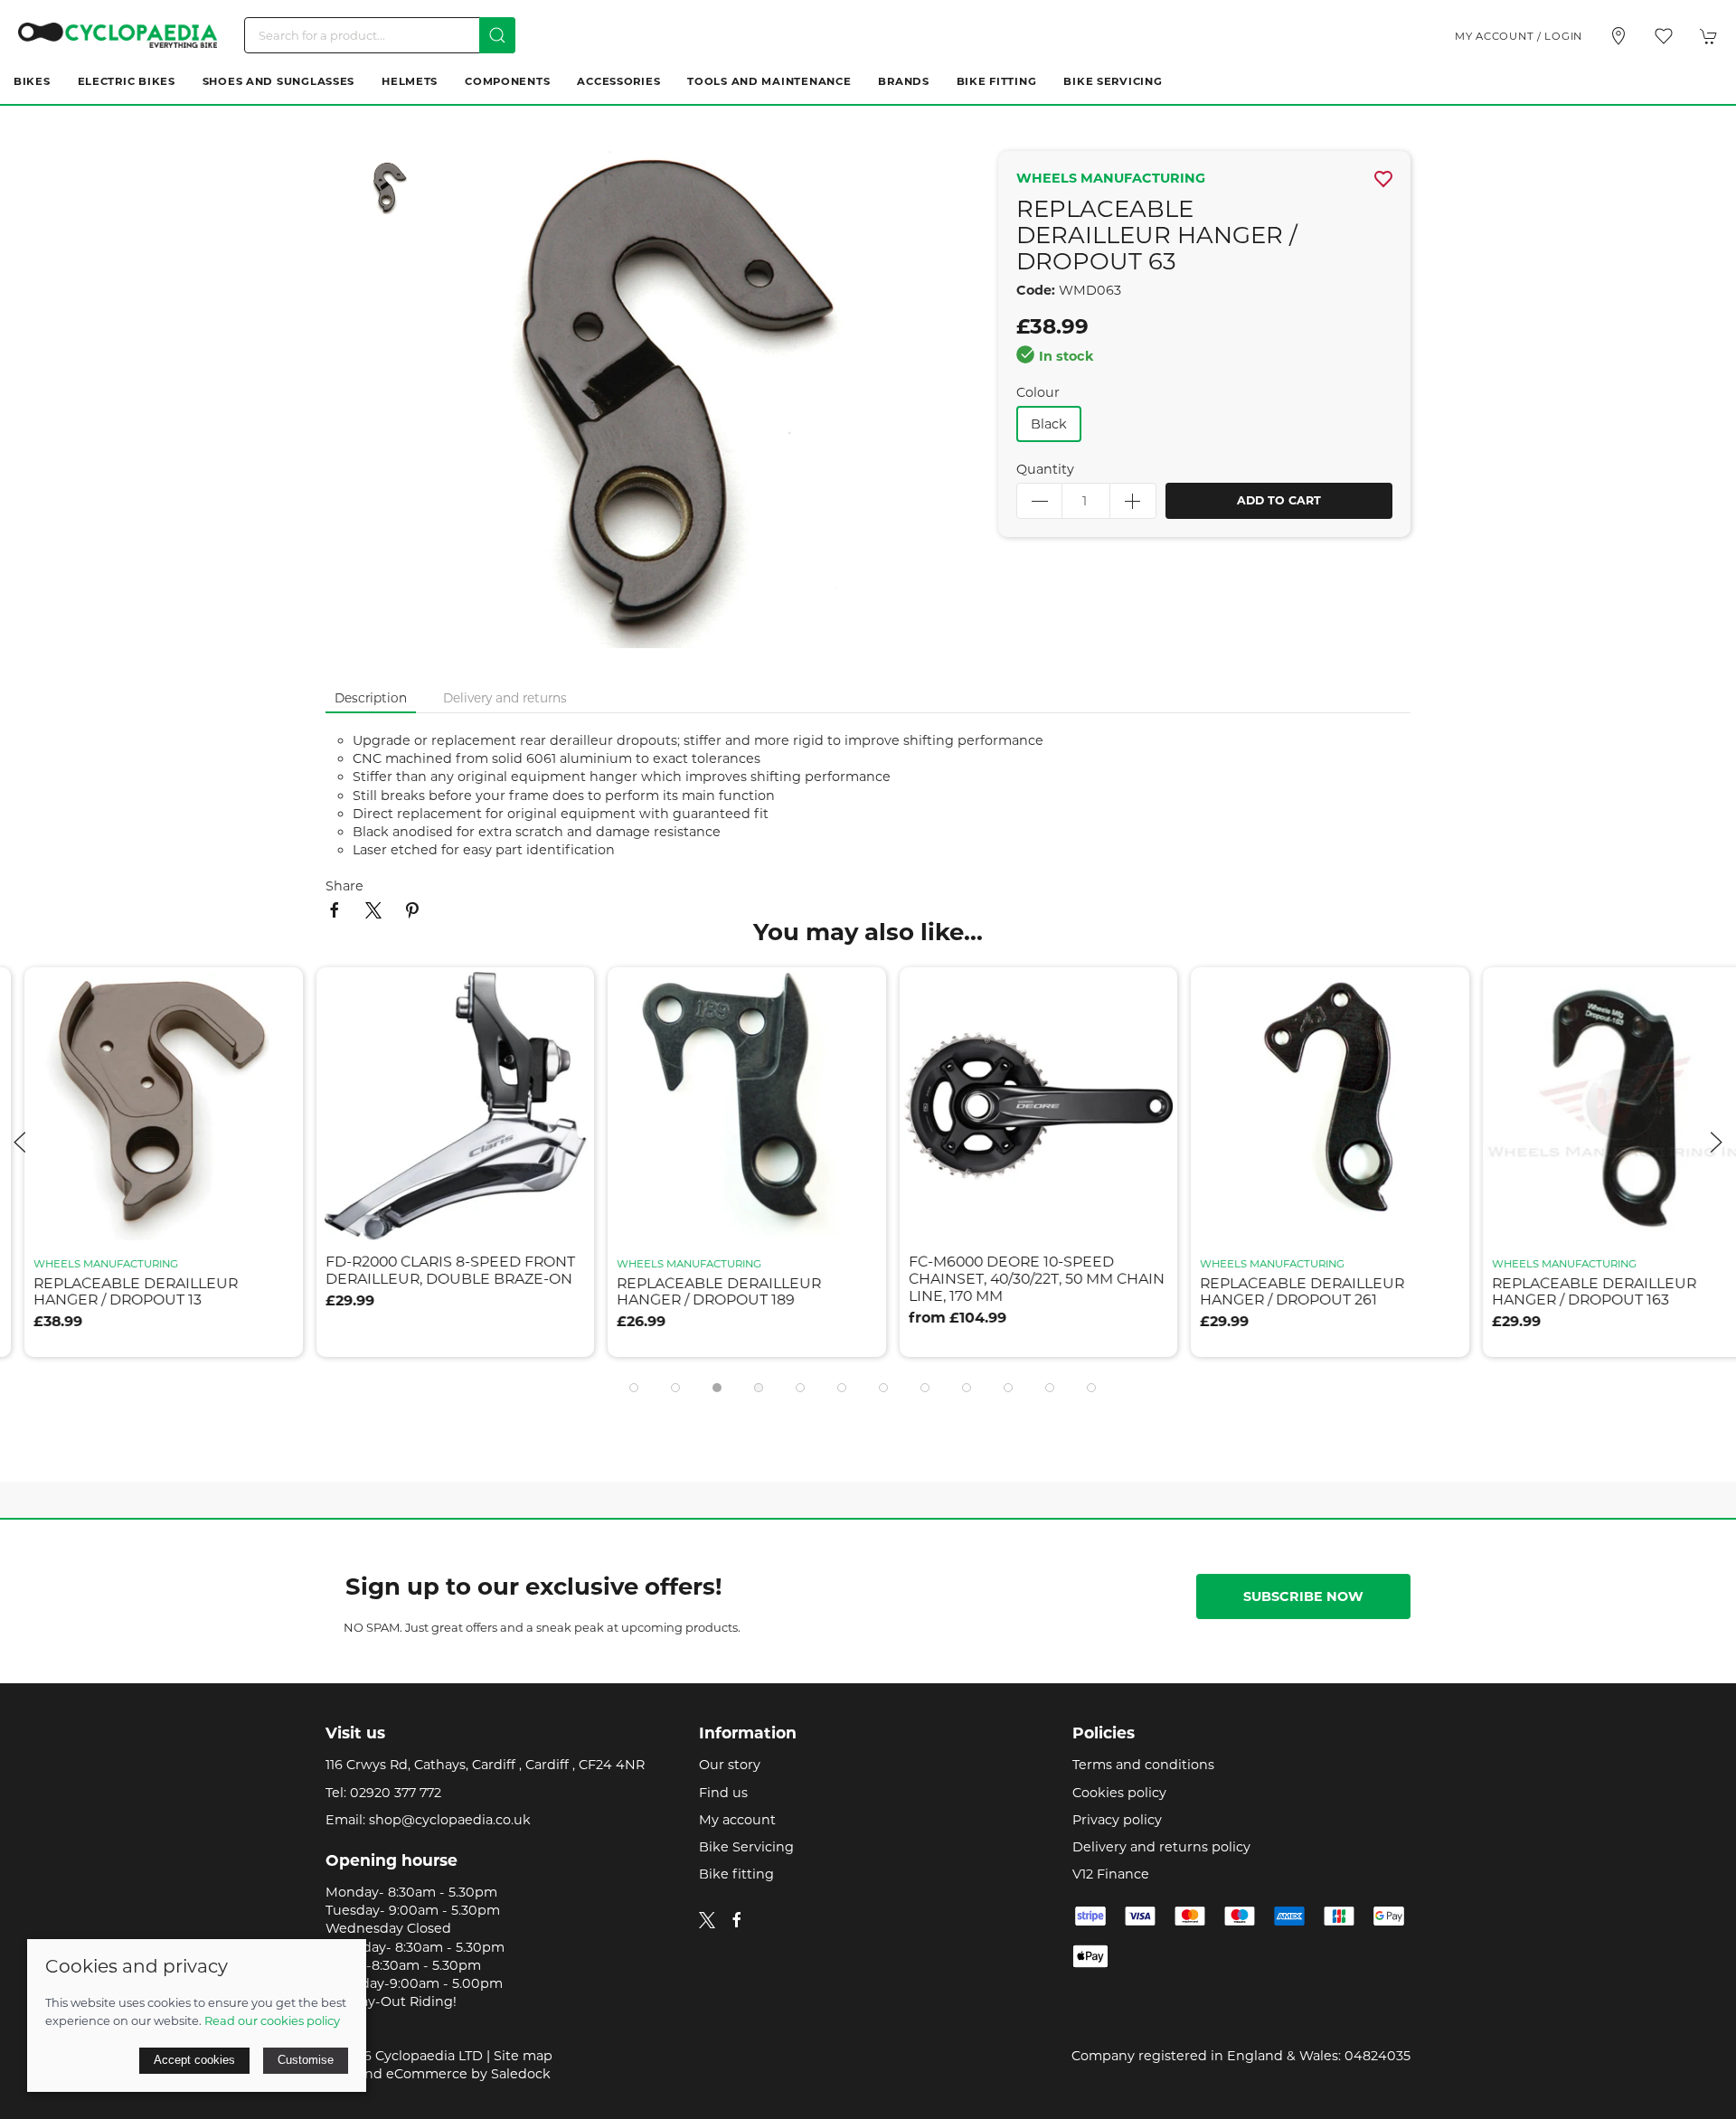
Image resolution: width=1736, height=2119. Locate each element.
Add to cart (1279, 500)
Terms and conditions (1143, 1765)
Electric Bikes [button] (127, 81)
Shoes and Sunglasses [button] (278, 81)
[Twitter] (707, 1919)
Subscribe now (1303, 1596)
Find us (723, 1793)
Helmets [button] (410, 81)
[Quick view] (107, 1216)
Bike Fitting (997, 81)
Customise (306, 2060)
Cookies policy (1119, 1793)
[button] (1664, 36)
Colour (1038, 392)
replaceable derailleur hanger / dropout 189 (549, 1292)
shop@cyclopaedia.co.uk (450, 1820)
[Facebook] (737, 1920)
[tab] (634, 1388)
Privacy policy (1117, 1820)
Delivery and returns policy (1161, 1847)
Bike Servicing (1113, 81)
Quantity (1045, 469)
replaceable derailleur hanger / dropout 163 (1423, 1292)
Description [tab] (371, 698)
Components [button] (507, 81)
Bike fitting (736, 1874)
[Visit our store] (1618, 36)
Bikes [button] (32, 81)
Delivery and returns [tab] (505, 698)
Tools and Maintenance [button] (769, 81)
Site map (523, 2056)
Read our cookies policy (272, 2020)
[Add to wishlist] (107, 992)
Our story (730, 1765)
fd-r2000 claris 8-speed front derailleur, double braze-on (279, 1271)
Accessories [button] (618, 81)
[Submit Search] (497, 35)
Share (344, 886)
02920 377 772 (396, 1793)
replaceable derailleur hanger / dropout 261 (1132, 1292)
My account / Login (1519, 36)
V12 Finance (1111, 1874)
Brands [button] (903, 81)
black (1049, 424)
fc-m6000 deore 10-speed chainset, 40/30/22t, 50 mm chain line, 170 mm (866, 1279)
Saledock (521, 2074)
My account (737, 1820)
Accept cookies (194, 2060)
